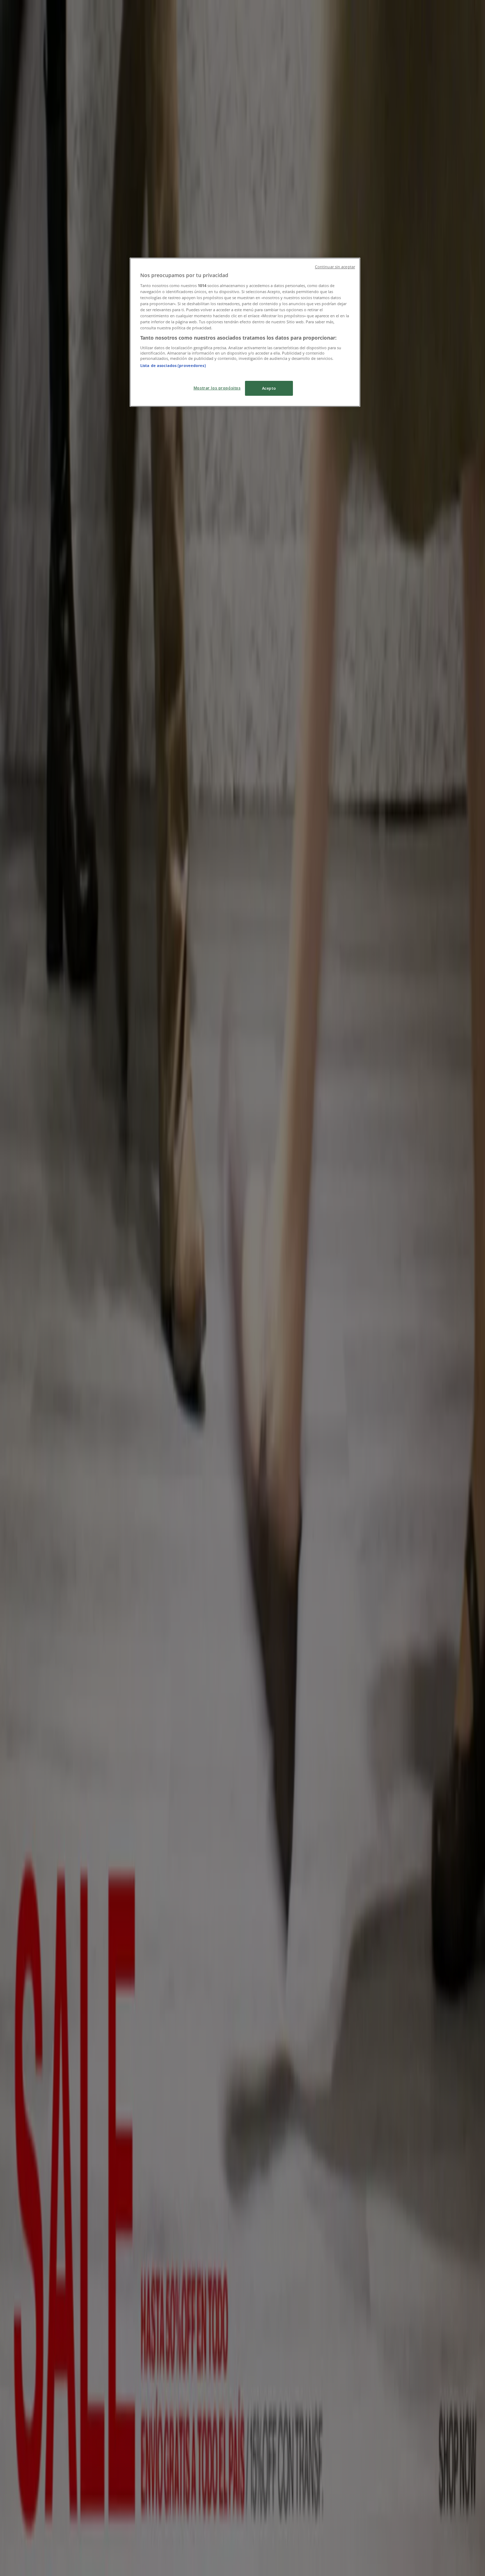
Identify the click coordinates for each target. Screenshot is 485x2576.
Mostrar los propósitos (217, 388)
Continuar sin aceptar (335, 267)
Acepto (269, 388)
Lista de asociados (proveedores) (173, 365)
